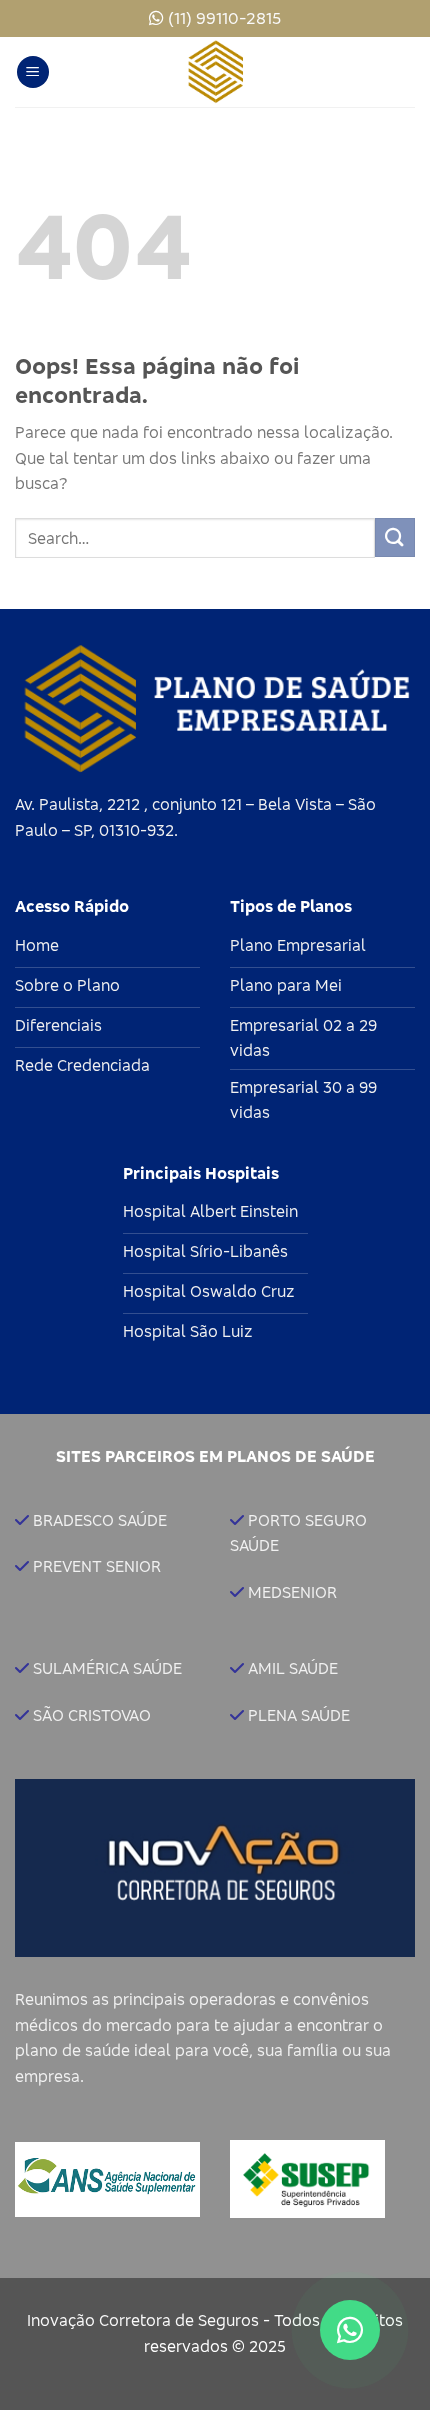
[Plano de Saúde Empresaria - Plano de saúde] (215, 72)
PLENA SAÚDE (299, 1715)
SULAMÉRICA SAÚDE (107, 1668)
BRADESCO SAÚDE (100, 1520)
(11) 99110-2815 (224, 18)
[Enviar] (395, 537)
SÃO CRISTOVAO (92, 1715)
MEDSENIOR (292, 1592)
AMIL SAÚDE (293, 1668)
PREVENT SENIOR (97, 1566)
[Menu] (33, 72)
